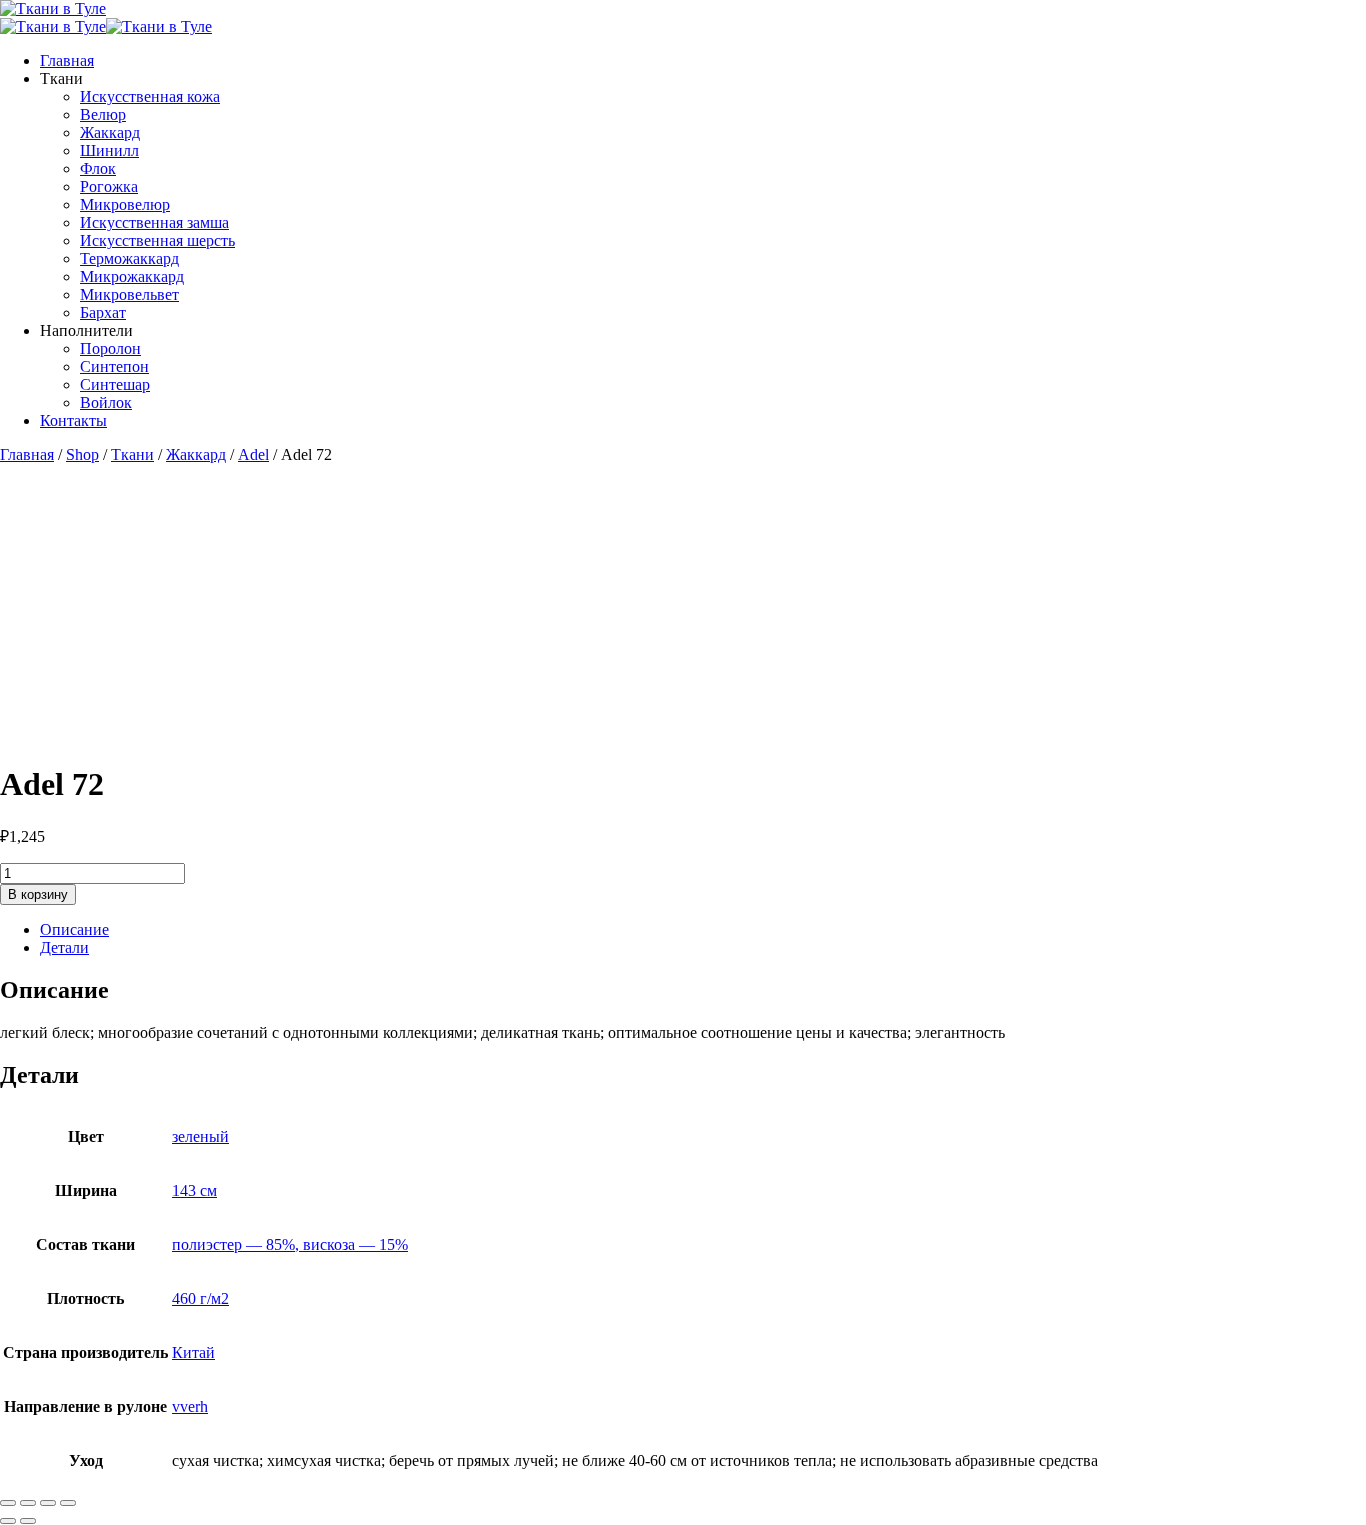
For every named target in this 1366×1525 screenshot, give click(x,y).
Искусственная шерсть (157, 240)
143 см (194, 1190)
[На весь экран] (28, 1503)
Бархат (103, 312)
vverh (190, 1406)
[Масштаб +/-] (8, 1503)
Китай (193, 1352)
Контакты (73, 420)
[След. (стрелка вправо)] (28, 1521)
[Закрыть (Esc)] (68, 1503)
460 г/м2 (200, 1298)
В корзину (38, 894)
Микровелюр (125, 204)
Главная (67, 60)
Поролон (110, 348)
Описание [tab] (74, 929)
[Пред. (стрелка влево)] (8, 1521)
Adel (253, 454)
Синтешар (115, 384)
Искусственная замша (154, 222)
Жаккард (110, 132)
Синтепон (114, 366)
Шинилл (109, 150)
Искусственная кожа (150, 96)
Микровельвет (129, 294)
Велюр (103, 114)
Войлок (106, 402)
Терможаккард (129, 258)
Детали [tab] (64, 947)
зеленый (200, 1136)
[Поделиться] (48, 1503)
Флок (98, 168)
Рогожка (109, 186)
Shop (82, 454)
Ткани (132, 454)
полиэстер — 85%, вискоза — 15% (290, 1244)
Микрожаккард (132, 276)
